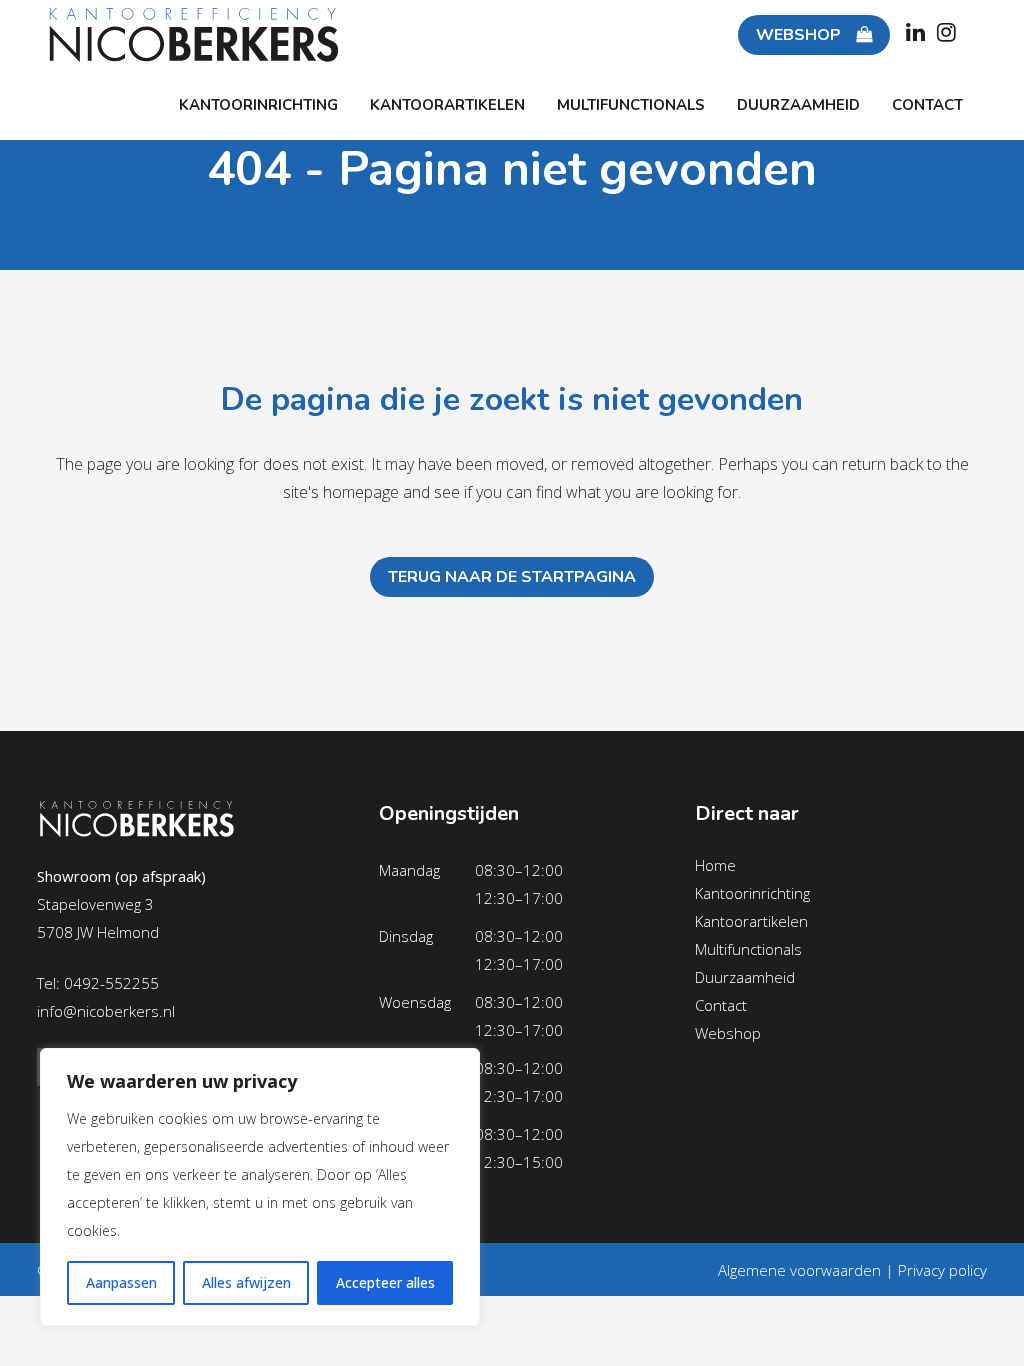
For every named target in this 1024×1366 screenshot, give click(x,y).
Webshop (728, 1033)
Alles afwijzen (246, 1282)
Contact (721, 1005)
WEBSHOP (798, 35)
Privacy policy (942, 1270)
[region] (260, 1187)
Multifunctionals (748, 949)
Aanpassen (121, 1282)
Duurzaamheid (745, 977)
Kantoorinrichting (752, 893)
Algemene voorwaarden (799, 1270)
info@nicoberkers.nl (106, 1011)
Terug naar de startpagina (512, 577)
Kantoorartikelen (751, 921)
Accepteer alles (385, 1282)
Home (715, 865)
